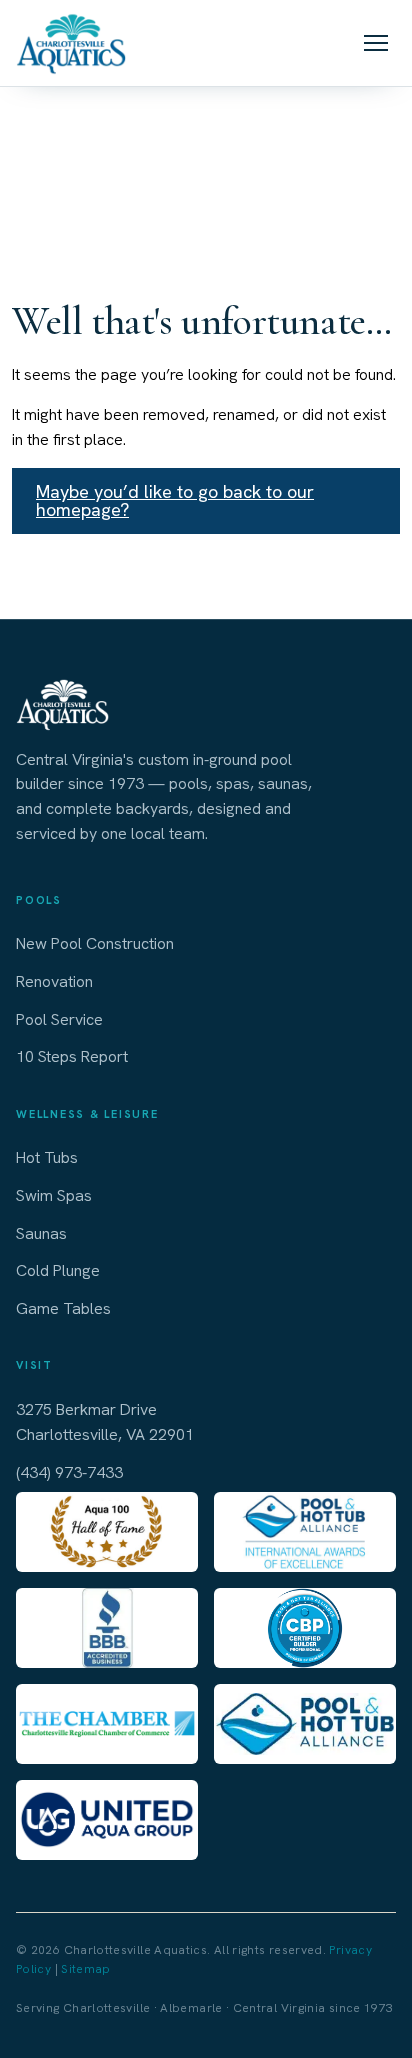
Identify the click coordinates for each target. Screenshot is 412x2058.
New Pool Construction (95, 943)
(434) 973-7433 (69, 1472)
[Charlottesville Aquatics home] (71, 43)
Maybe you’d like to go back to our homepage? (175, 500)
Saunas (41, 1233)
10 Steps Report (72, 1056)
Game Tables (63, 1308)
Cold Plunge (58, 1270)
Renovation (54, 981)
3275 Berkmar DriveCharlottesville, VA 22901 (105, 1422)
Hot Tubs (47, 1157)
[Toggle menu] (376, 43)
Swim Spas (54, 1195)
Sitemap (86, 1969)
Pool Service (59, 1019)
